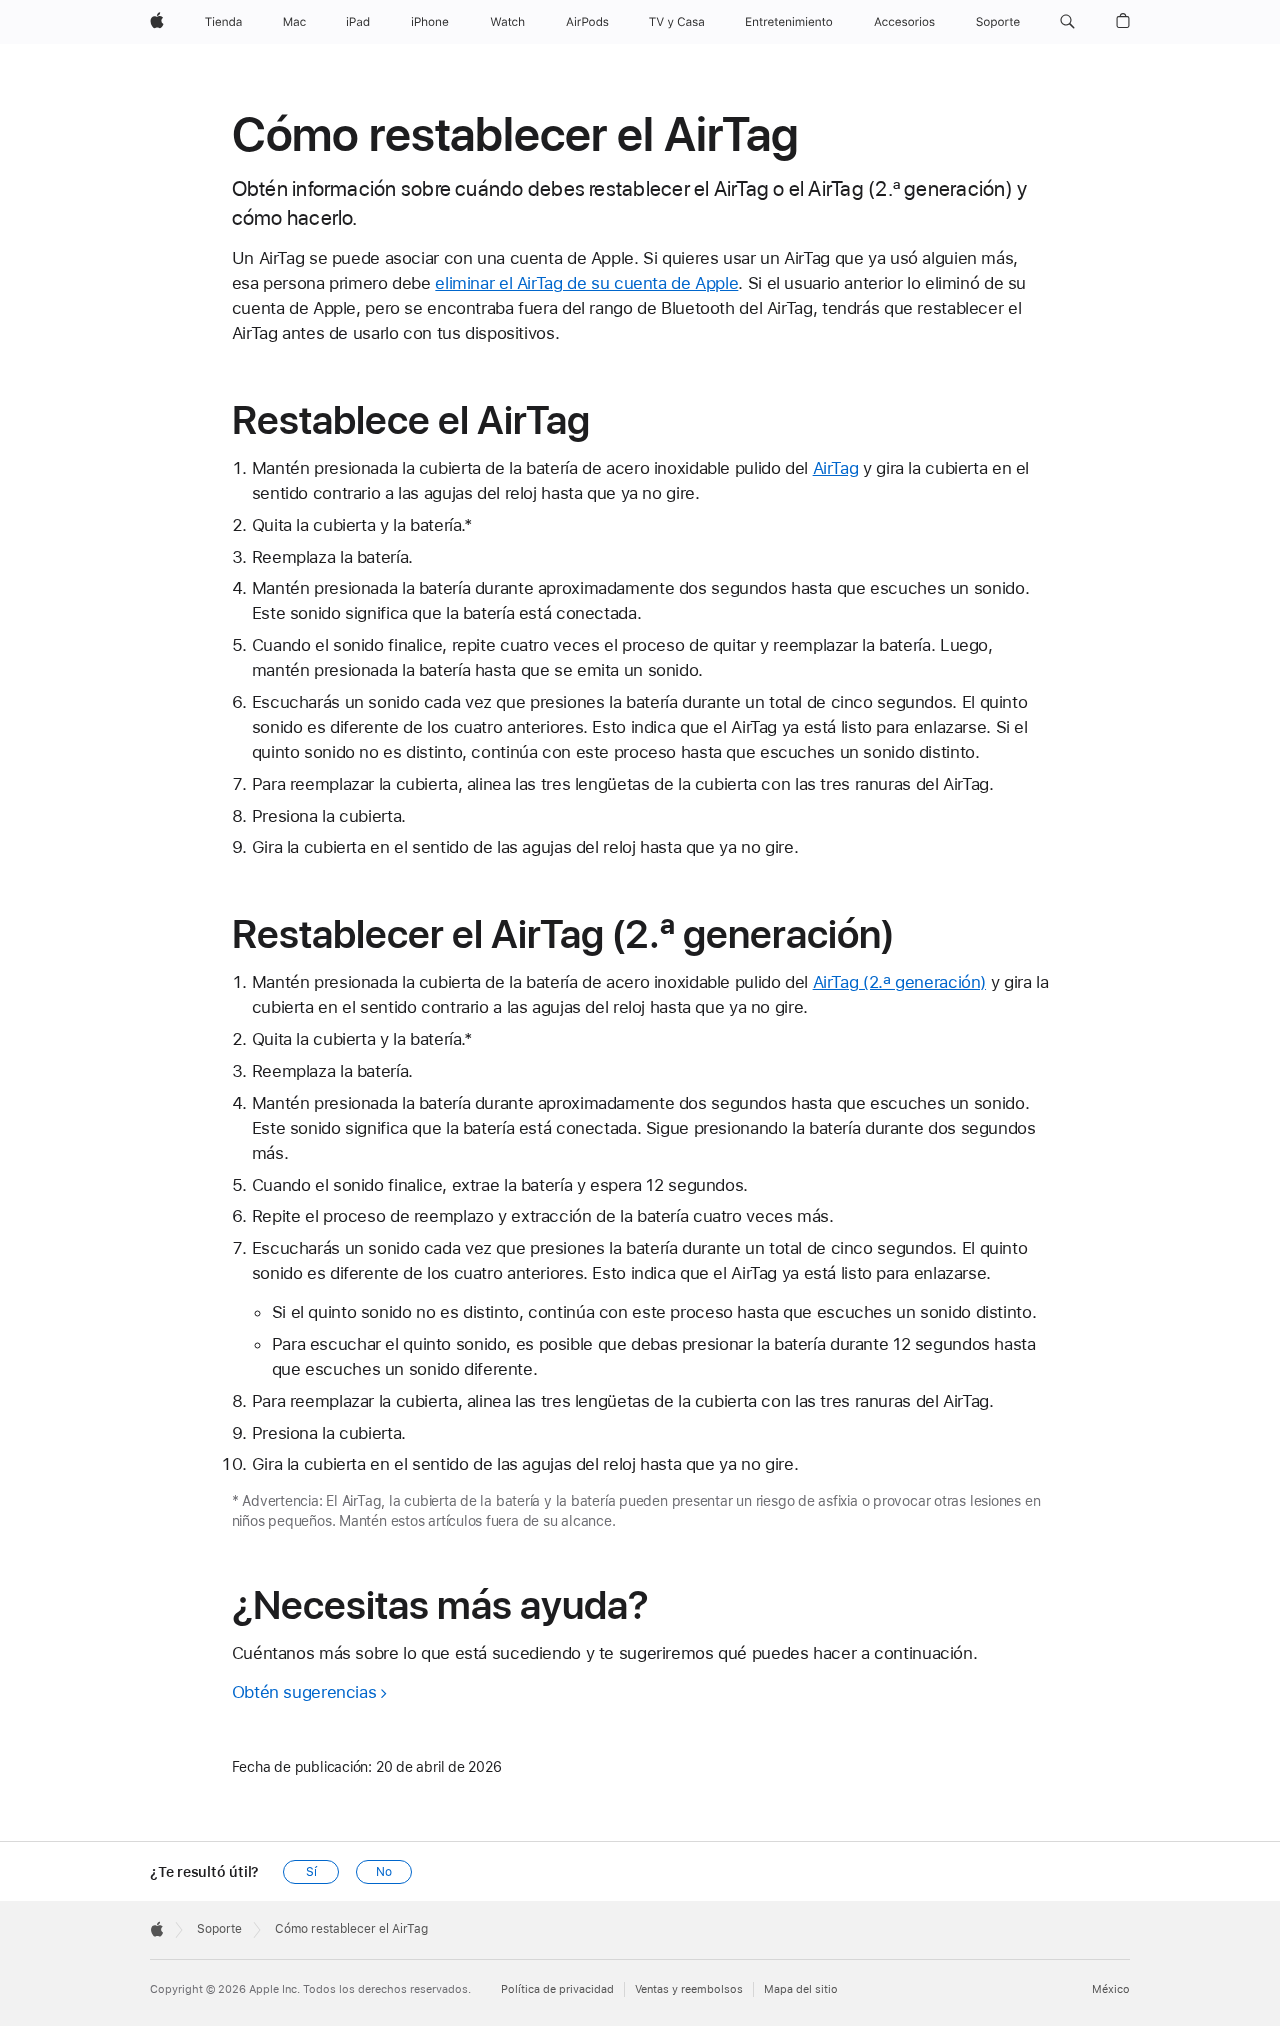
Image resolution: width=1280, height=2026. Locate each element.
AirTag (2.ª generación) (899, 982)
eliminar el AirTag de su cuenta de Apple (586, 283)
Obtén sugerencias (304, 1692)
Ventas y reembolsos (689, 1989)
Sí (311, 1872)
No (384, 1872)
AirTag (836, 468)
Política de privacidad (557, 1989)
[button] (1067, 22)
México (1111, 1989)
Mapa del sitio (801, 1989)
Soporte (219, 1929)
